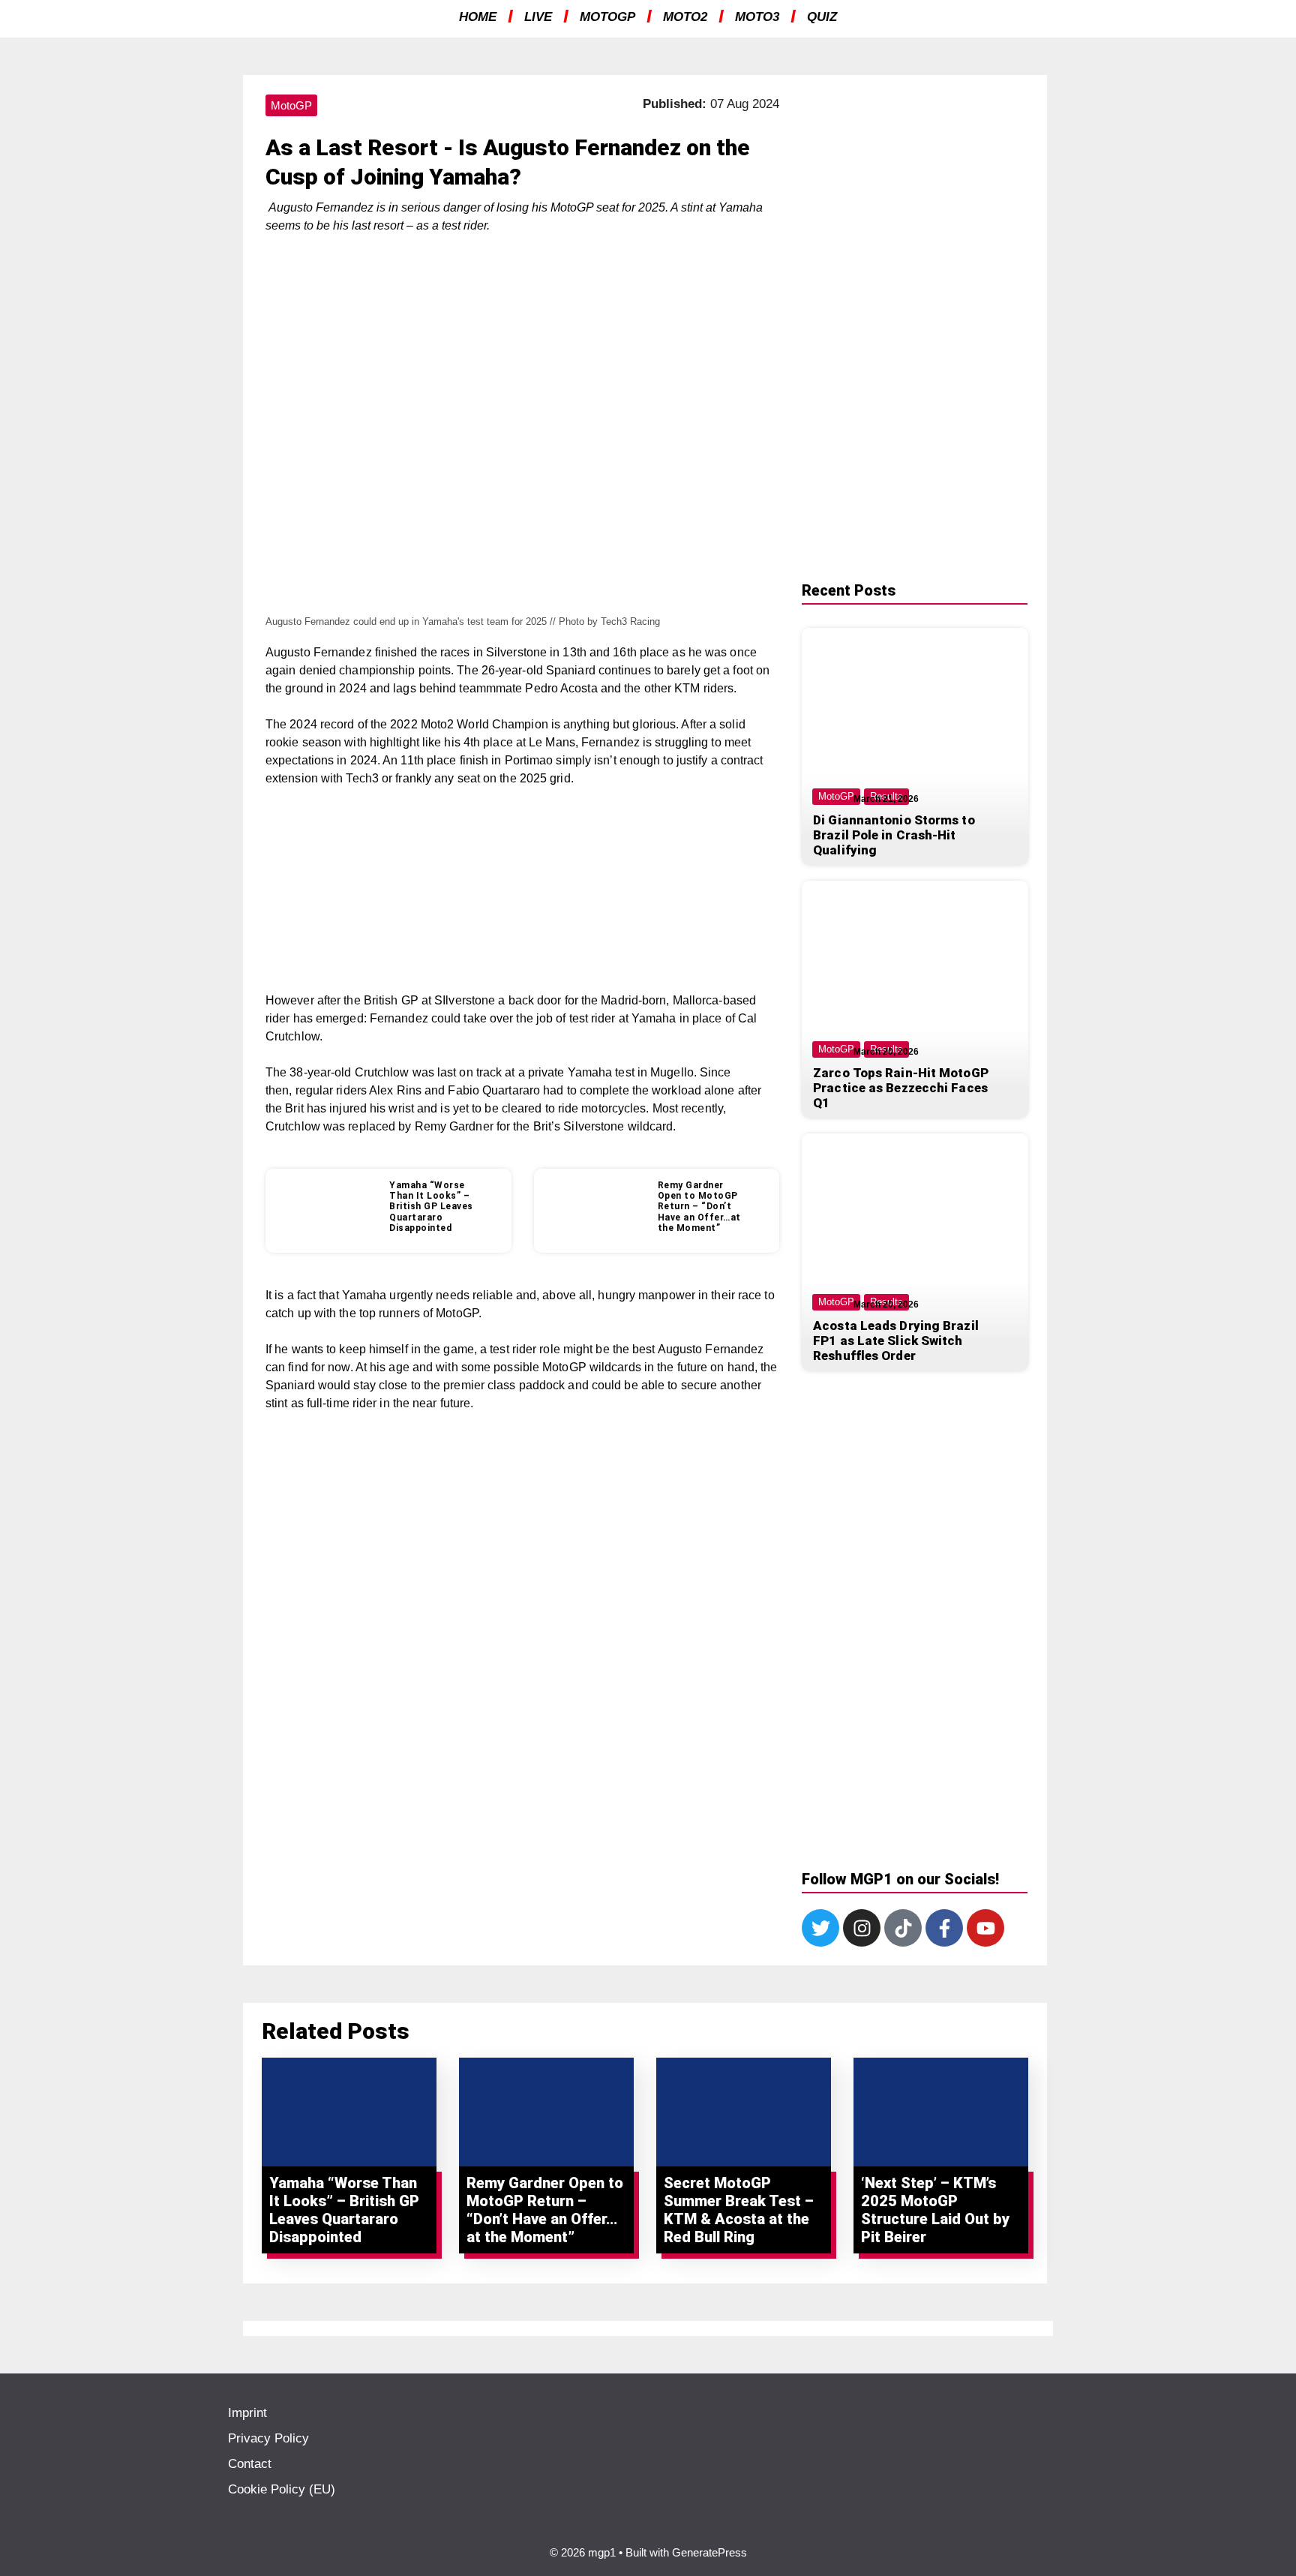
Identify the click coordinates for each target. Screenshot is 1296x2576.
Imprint (247, 2413)
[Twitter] (820, 1928)
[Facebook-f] (944, 1928)
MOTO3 (757, 17)
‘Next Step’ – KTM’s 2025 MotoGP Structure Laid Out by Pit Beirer (935, 2210)
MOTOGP (607, 17)
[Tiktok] (903, 1928)
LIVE (538, 17)
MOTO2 (685, 17)
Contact (250, 2464)
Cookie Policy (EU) (282, 2489)
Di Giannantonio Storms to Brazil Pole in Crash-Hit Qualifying (894, 835)
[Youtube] (985, 1928)
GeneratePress (709, 2552)
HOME (478, 17)
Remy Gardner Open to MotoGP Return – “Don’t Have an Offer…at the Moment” (699, 1207)
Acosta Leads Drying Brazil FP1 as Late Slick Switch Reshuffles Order (896, 1341)
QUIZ (822, 17)
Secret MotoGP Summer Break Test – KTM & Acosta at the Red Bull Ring (739, 2210)
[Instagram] (862, 1928)
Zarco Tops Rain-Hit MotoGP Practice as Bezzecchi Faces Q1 (901, 1088)
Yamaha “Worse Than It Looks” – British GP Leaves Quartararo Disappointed (431, 1207)
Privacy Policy (268, 2438)
